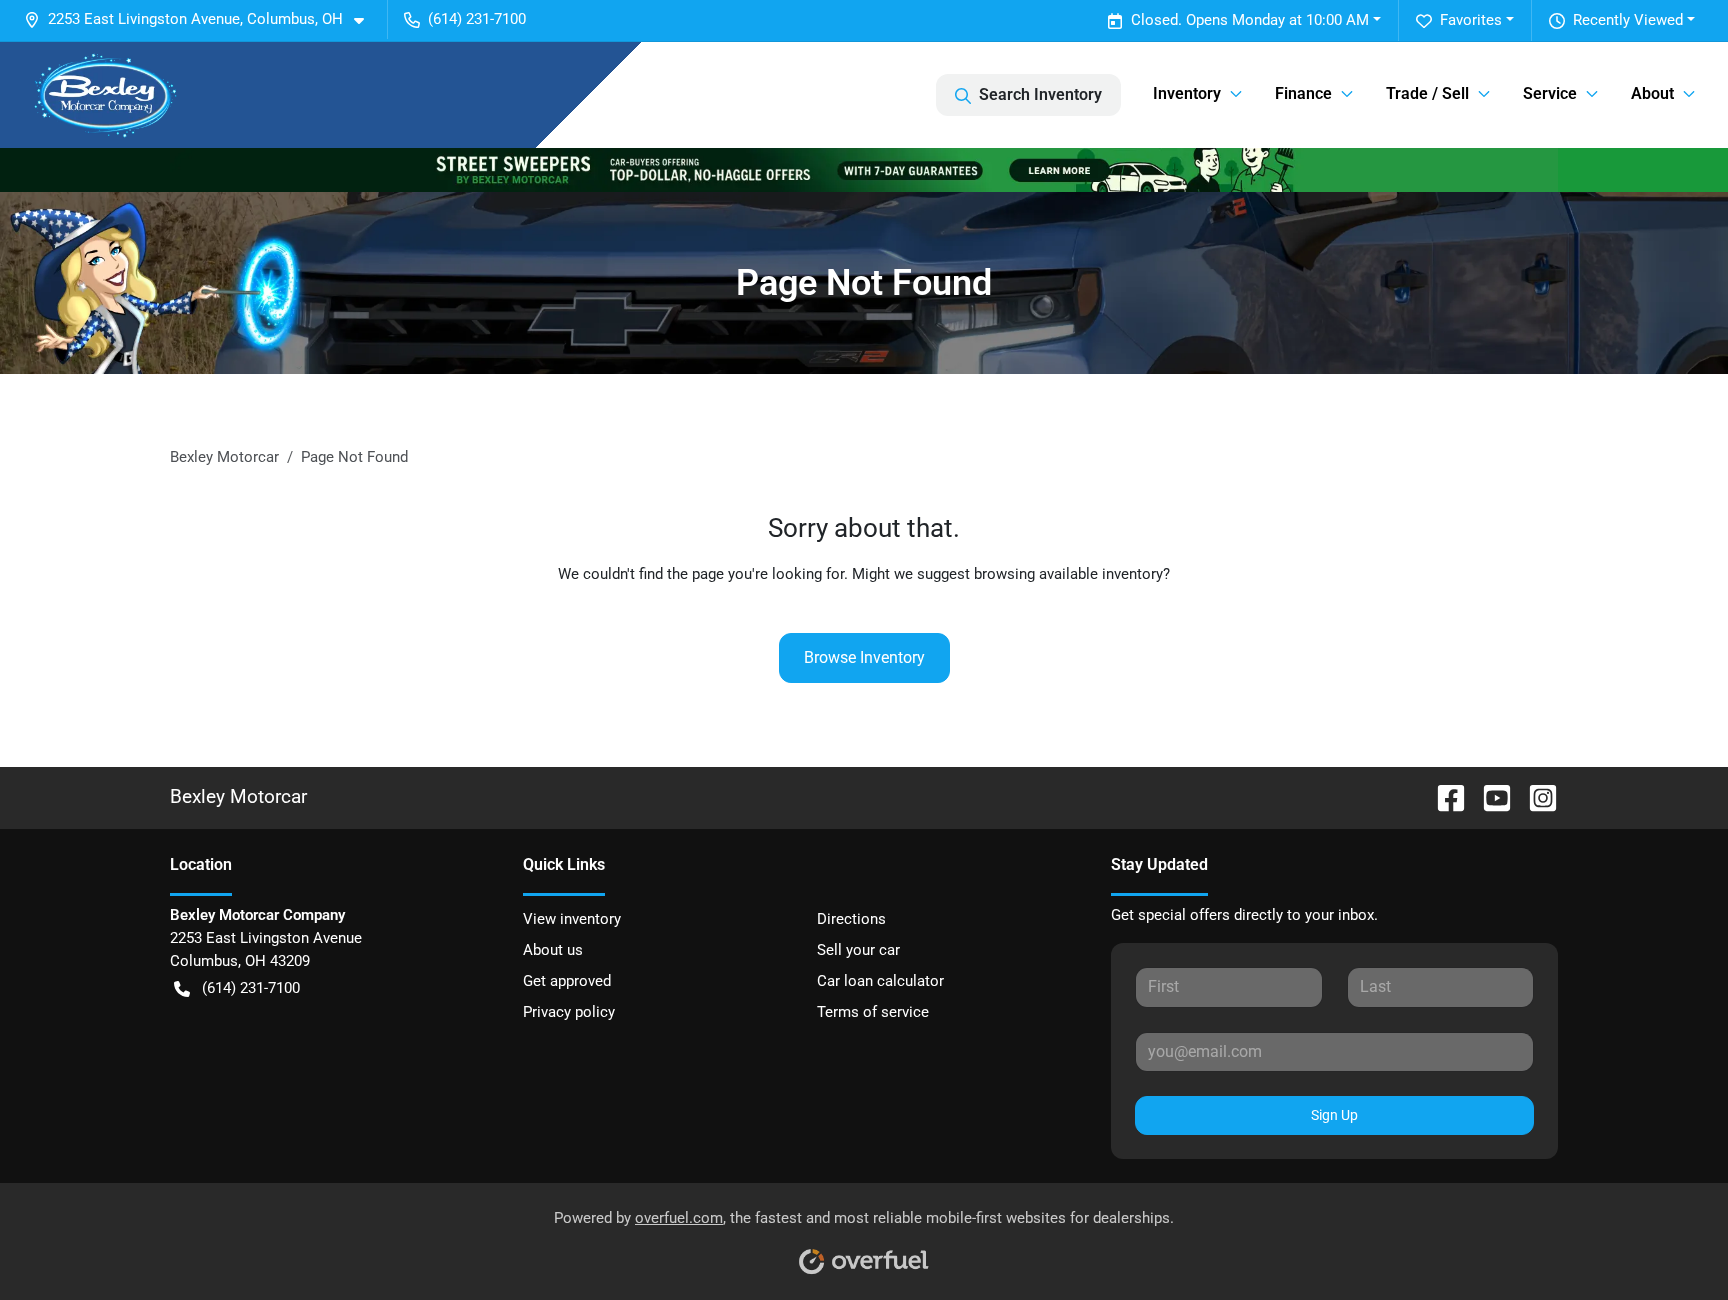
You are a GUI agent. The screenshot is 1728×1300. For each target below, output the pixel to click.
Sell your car (858, 950)
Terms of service (873, 1012)
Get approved (567, 981)
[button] (202, 19)
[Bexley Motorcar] (106, 95)
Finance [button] (1303, 93)
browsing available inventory (1068, 574)
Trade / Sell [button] (1427, 93)
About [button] (1652, 93)
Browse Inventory (864, 657)
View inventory (572, 919)
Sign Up (1334, 1115)
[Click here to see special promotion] (864, 169)
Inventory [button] (1187, 93)
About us (553, 950)
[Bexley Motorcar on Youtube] (1489, 796)
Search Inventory (1040, 94)
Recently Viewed (1628, 20)
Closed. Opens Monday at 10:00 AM (1250, 20)
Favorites (1471, 20)
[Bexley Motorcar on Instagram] (1535, 796)
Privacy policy (569, 1012)
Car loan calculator (880, 981)
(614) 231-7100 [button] (477, 19)
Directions (851, 919)
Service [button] (1550, 93)
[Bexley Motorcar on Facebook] (1443, 796)
